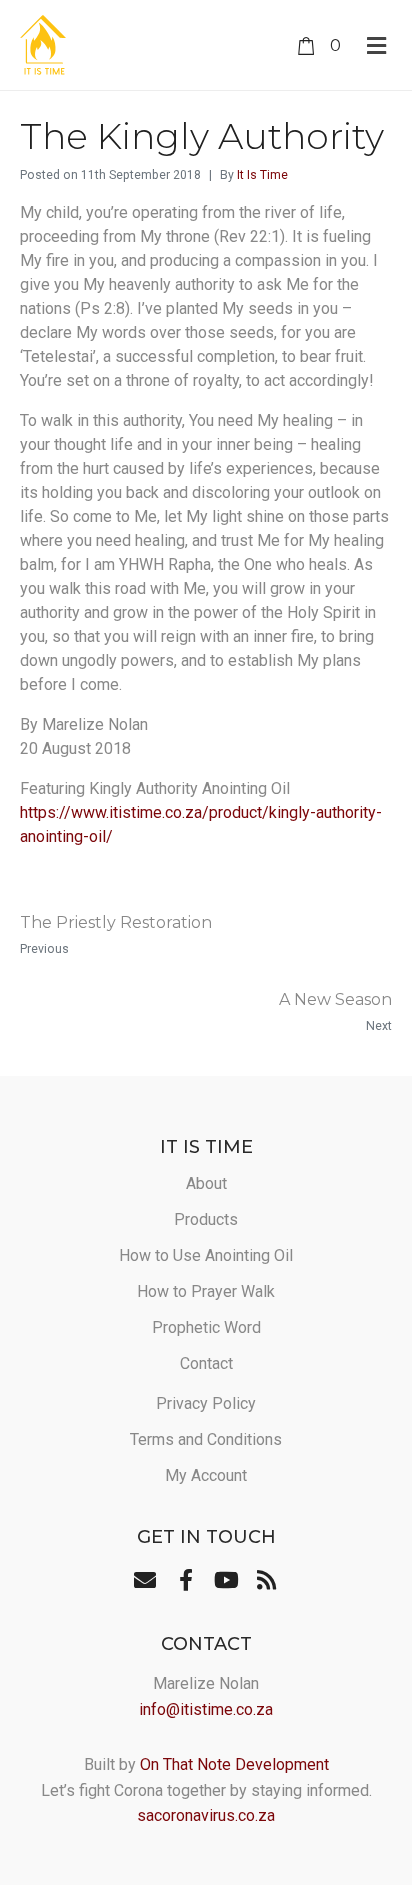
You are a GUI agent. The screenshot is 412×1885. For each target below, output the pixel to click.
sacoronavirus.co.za (206, 1815)
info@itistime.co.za (206, 1709)
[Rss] (266, 1580)
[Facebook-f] (186, 1580)
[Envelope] (145, 1580)
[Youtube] (226, 1580)
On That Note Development (234, 1764)
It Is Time (262, 175)
